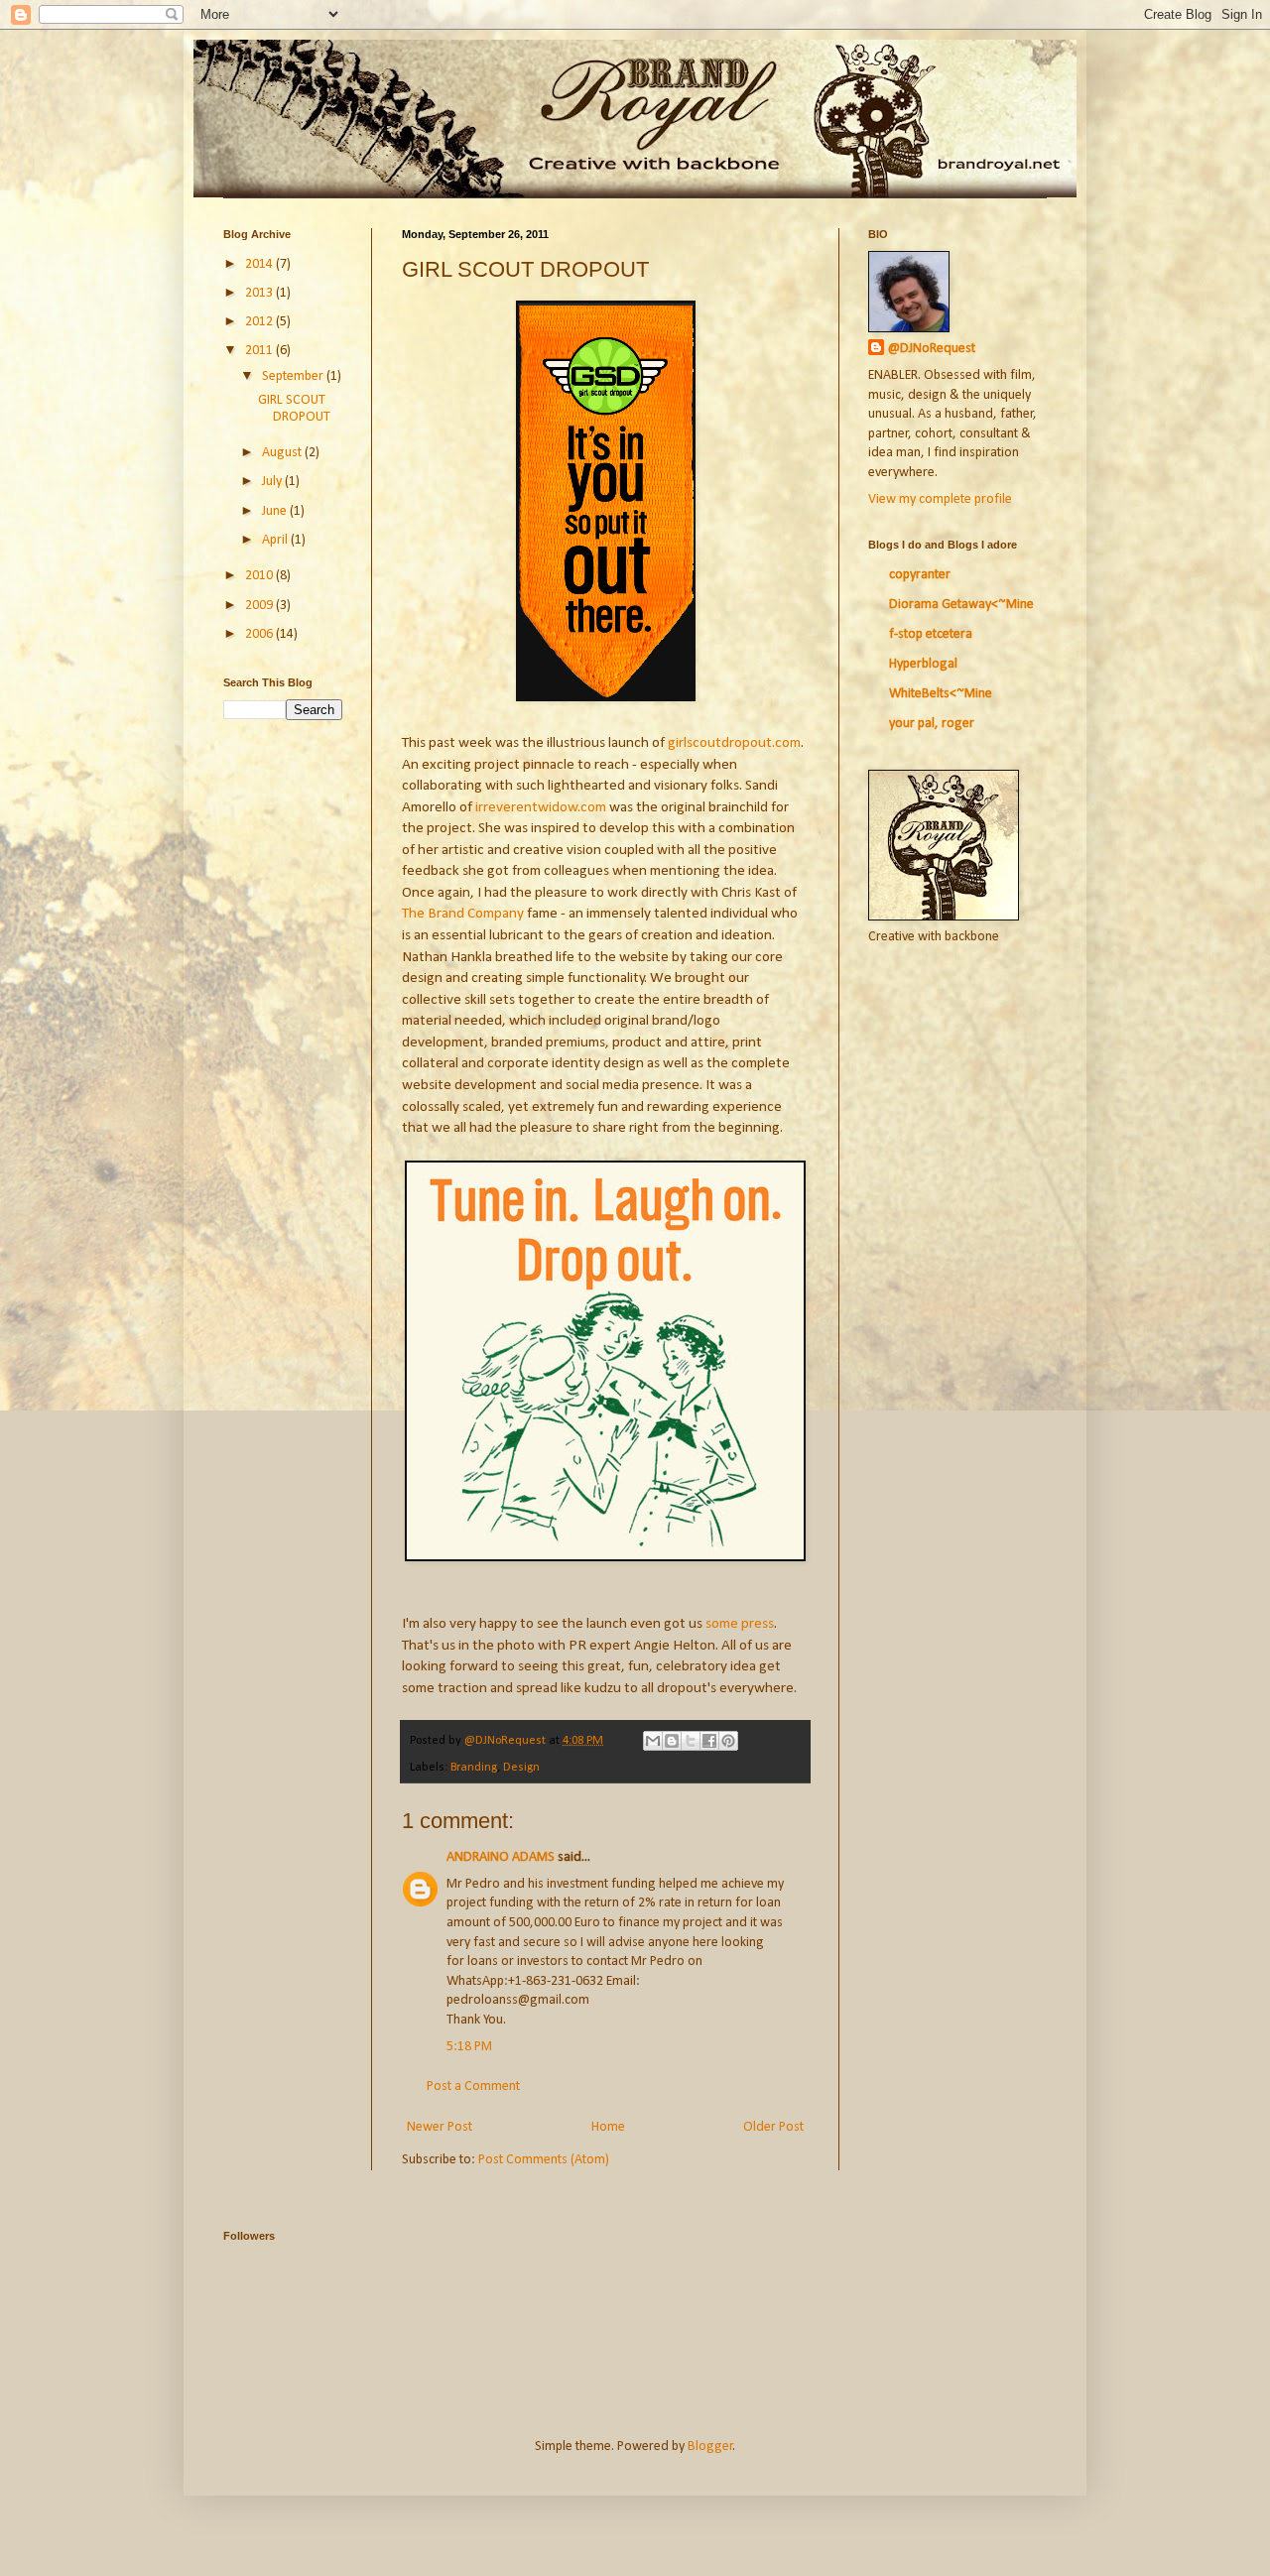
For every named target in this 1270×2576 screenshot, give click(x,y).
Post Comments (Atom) (544, 2160)
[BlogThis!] (672, 1741)
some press (740, 1624)
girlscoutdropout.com (734, 743)
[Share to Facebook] (709, 1741)
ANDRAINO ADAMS (501, 1857)
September (294, 376)
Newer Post (440, 2127)
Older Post (773, 2127)
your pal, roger (932, 724)
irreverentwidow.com (541, 807)
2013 (260, 293)
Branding (474, 1768)
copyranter (920, 575)
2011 (260, 351)
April (276, 540)
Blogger (710, 2447)
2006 (260, 634)
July (273, 482)
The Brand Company (463, 914)
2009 (260, 606)
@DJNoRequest (932, 349)
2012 (260, 322)
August (283, 453)
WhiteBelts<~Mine (941, 694)
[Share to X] (691, 1741)
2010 (260, 576)
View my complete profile (940, 499)
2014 (260, 264)
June (276, 511)
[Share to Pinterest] (728, 1741)
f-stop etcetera (931, 634)
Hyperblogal (923, 664)
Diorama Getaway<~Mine (961, 605)
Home (608, 2127)
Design (521, 1768)
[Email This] (653, 1741)
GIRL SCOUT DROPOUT (294, 409)
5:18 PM (469, 2047)
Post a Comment (473, 2086)
